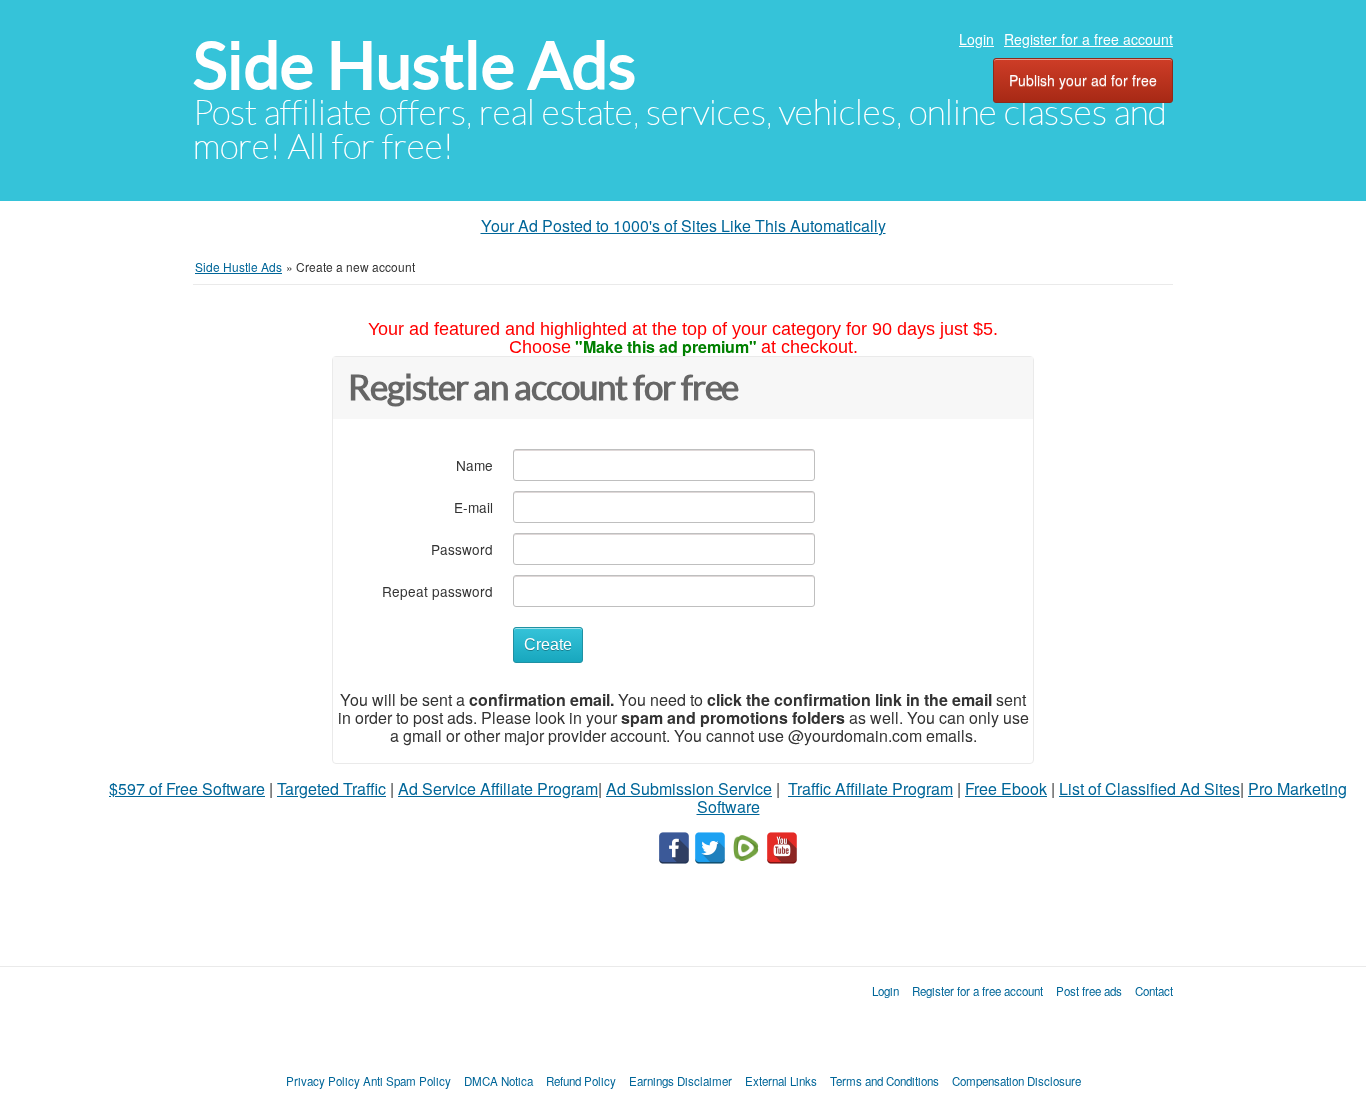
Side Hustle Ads (414, 65)
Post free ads (1089, 991)
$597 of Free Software (187, 788)
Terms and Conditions (884, 1081)
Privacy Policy (323, 1081)
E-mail (473, 506)
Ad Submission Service (689, 788)
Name (474, 464)
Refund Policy (581, 1081)
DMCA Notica (498, 1081)
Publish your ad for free (1083, 80)
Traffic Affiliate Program (870, 788)
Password (462, 548)
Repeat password (437, 590)
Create (548, 644)
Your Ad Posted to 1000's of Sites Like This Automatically (683, 225)
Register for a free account (1088, 39)
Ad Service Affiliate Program (498, 788)
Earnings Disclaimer (680, 1081)
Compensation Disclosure (1016, 1081)
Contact (1154, 991)
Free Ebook (1006, 788)
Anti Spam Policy (407, 1081)
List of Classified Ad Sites (1149, 788)
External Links (781, 1081)
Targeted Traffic (331, 788)
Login (976, 39)
